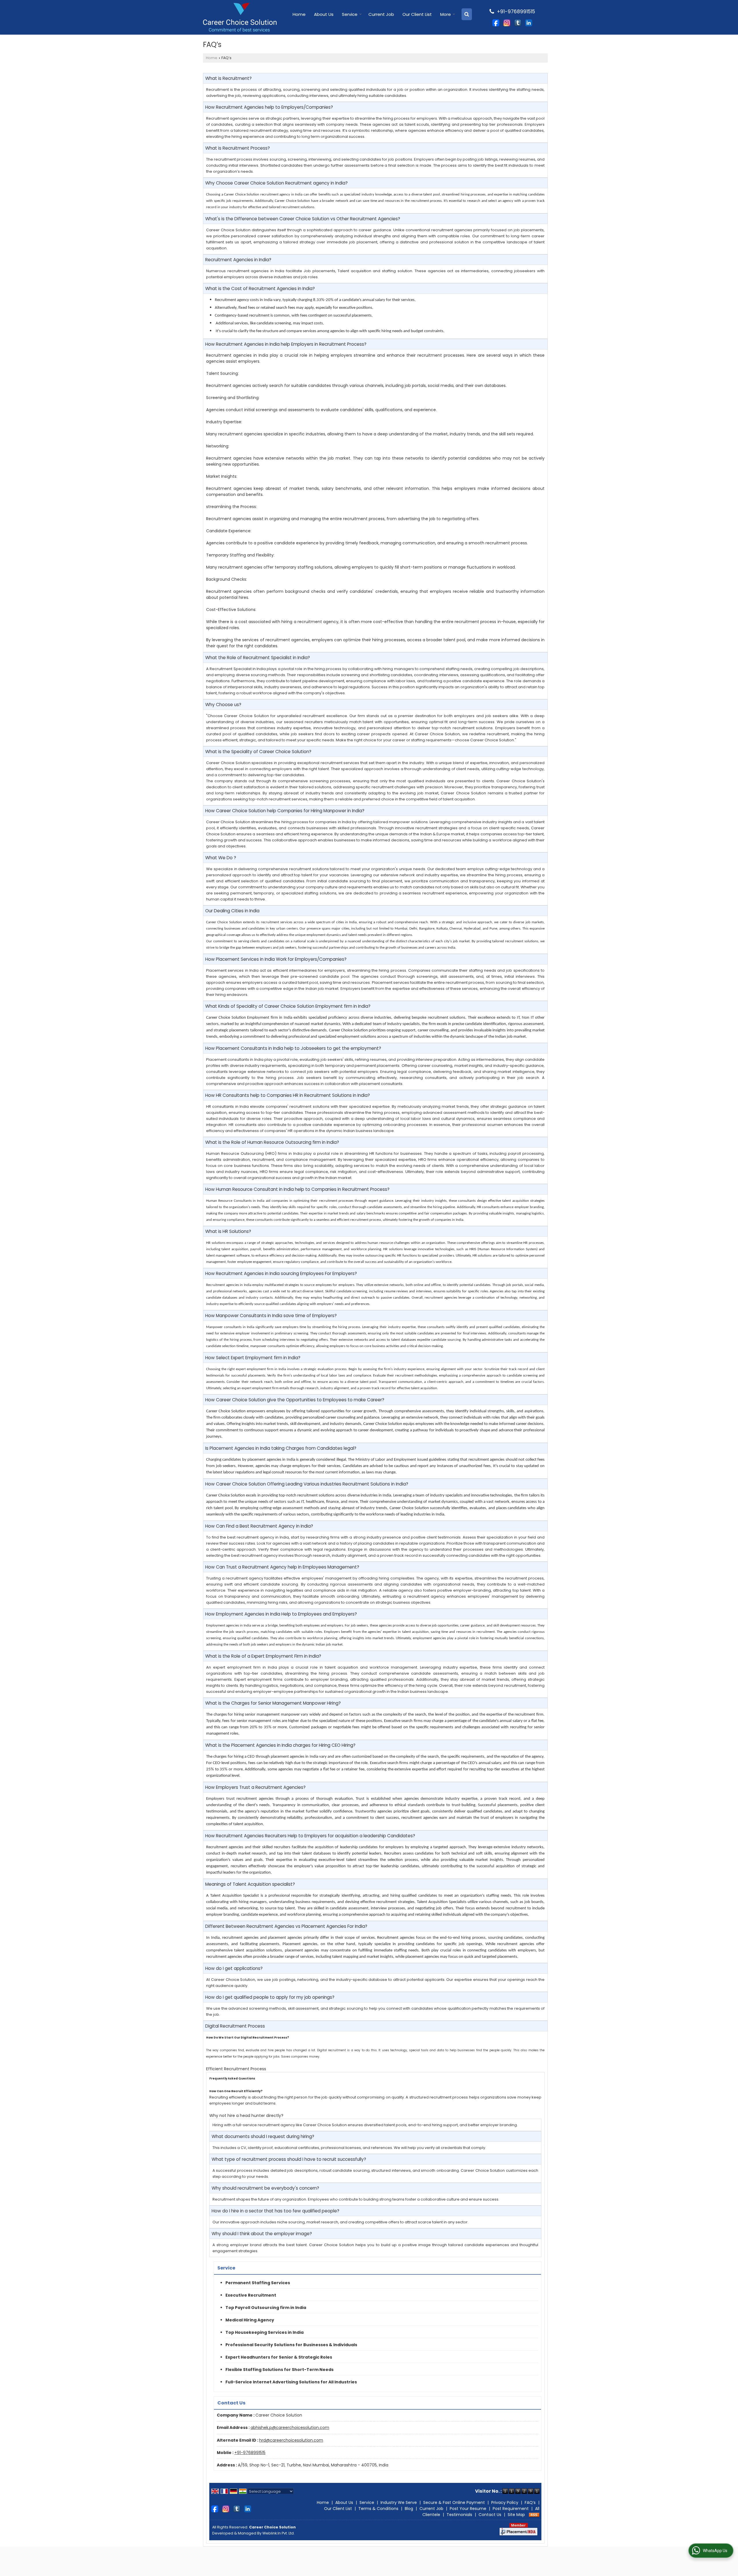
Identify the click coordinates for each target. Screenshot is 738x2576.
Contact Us (490, 2515)
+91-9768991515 (250, 2453)
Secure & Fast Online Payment (454, 2502)
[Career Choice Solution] (240, 17)
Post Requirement (511, 2509)
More (446, 14)
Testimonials (459, 2515)
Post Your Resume (468, 2509)
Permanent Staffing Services (258, 2283)
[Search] (467, 14)
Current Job (381, 14)
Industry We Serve (399, 2502)
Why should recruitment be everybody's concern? (265, 2188)
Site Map (516, 2515)
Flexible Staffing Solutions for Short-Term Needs (279, 2370)
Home (299, 14)
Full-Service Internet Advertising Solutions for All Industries (291, 2382)
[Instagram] (507, 22)
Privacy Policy (505, 2502)
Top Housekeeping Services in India (264, 2332)
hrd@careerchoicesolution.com (291, 2440)
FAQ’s (530, 2502)
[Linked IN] (529, 22)
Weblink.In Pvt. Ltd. (278, 2533)
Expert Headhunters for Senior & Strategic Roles (279, 2357)
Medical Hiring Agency (250, 2320)
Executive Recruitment (251, 2295)
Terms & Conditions (378, 2509)
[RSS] (534, 2515)
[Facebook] (496, 22)
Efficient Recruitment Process (236, 2069)
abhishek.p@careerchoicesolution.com (290, 2428)
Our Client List (417, 14)
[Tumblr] (518, 22)
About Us (324, 14)
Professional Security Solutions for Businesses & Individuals (291, 2345)
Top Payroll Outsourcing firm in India (266, 2308)
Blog (409, 2509)
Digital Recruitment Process (235, 2026)
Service (350, 14)
